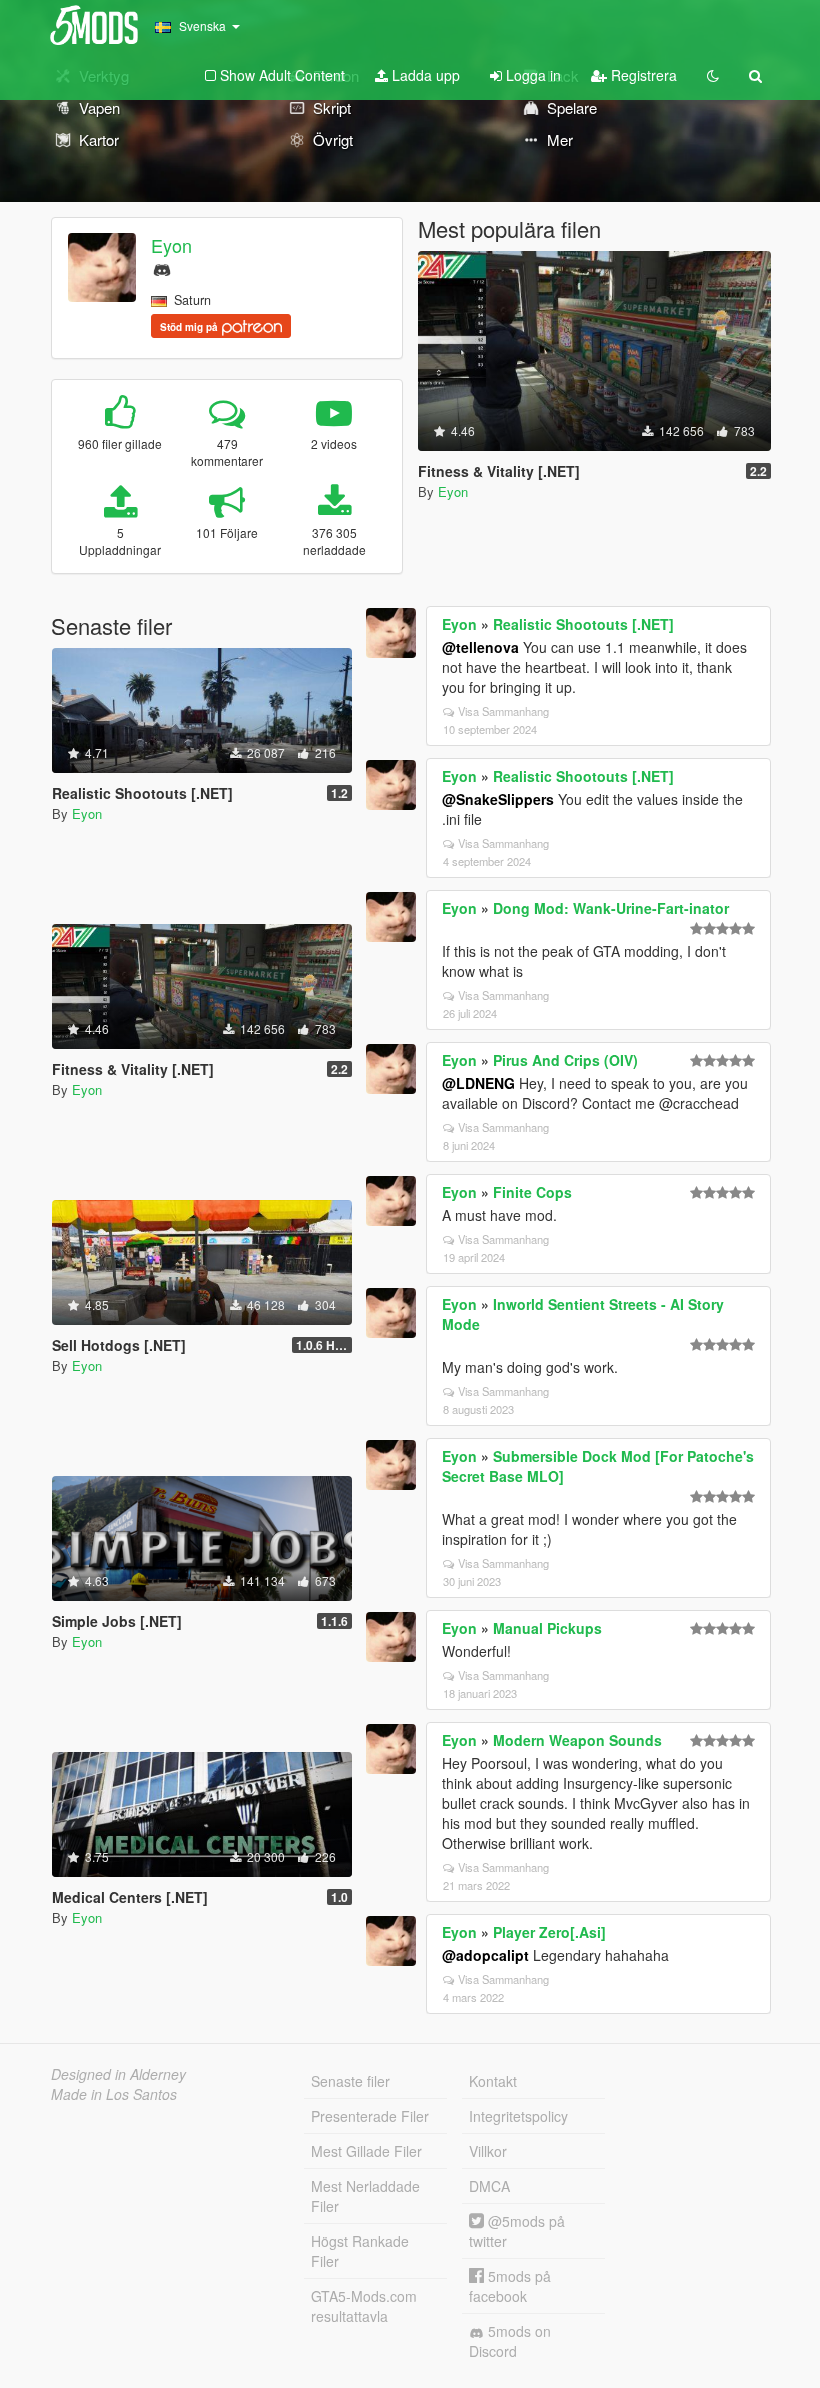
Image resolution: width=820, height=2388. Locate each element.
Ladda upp (424, 75)
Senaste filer (350, 2081)
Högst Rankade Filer (360, 2251)
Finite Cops (532, 1192)
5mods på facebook (510, 2286)
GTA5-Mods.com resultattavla (364, 2306)
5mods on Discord (510, 2341)
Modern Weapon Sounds (577, 1740)
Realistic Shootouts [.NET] (583, 624)
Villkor (488, 2151)
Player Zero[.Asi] (549, 1932)
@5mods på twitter (517, 2231)
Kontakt (493, 2081)
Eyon (171, 245)
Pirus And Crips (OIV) (565, 1060)
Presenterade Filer (370, 2116)
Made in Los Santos (114, 2094)
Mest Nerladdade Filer (365, 2196)
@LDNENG (478, 1083)
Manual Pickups (547, 1628)
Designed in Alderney (118, 2074)
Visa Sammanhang (503, 711)
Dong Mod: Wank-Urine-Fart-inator (611, 908)
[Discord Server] (162, 267)
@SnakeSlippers (498, 799)
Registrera (642, 75)
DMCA (489, 2186)
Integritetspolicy (518, 2116)
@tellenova (480, 647)
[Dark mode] (713, 75)
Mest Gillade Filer (366, 2151)
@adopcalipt (485, 1955)
